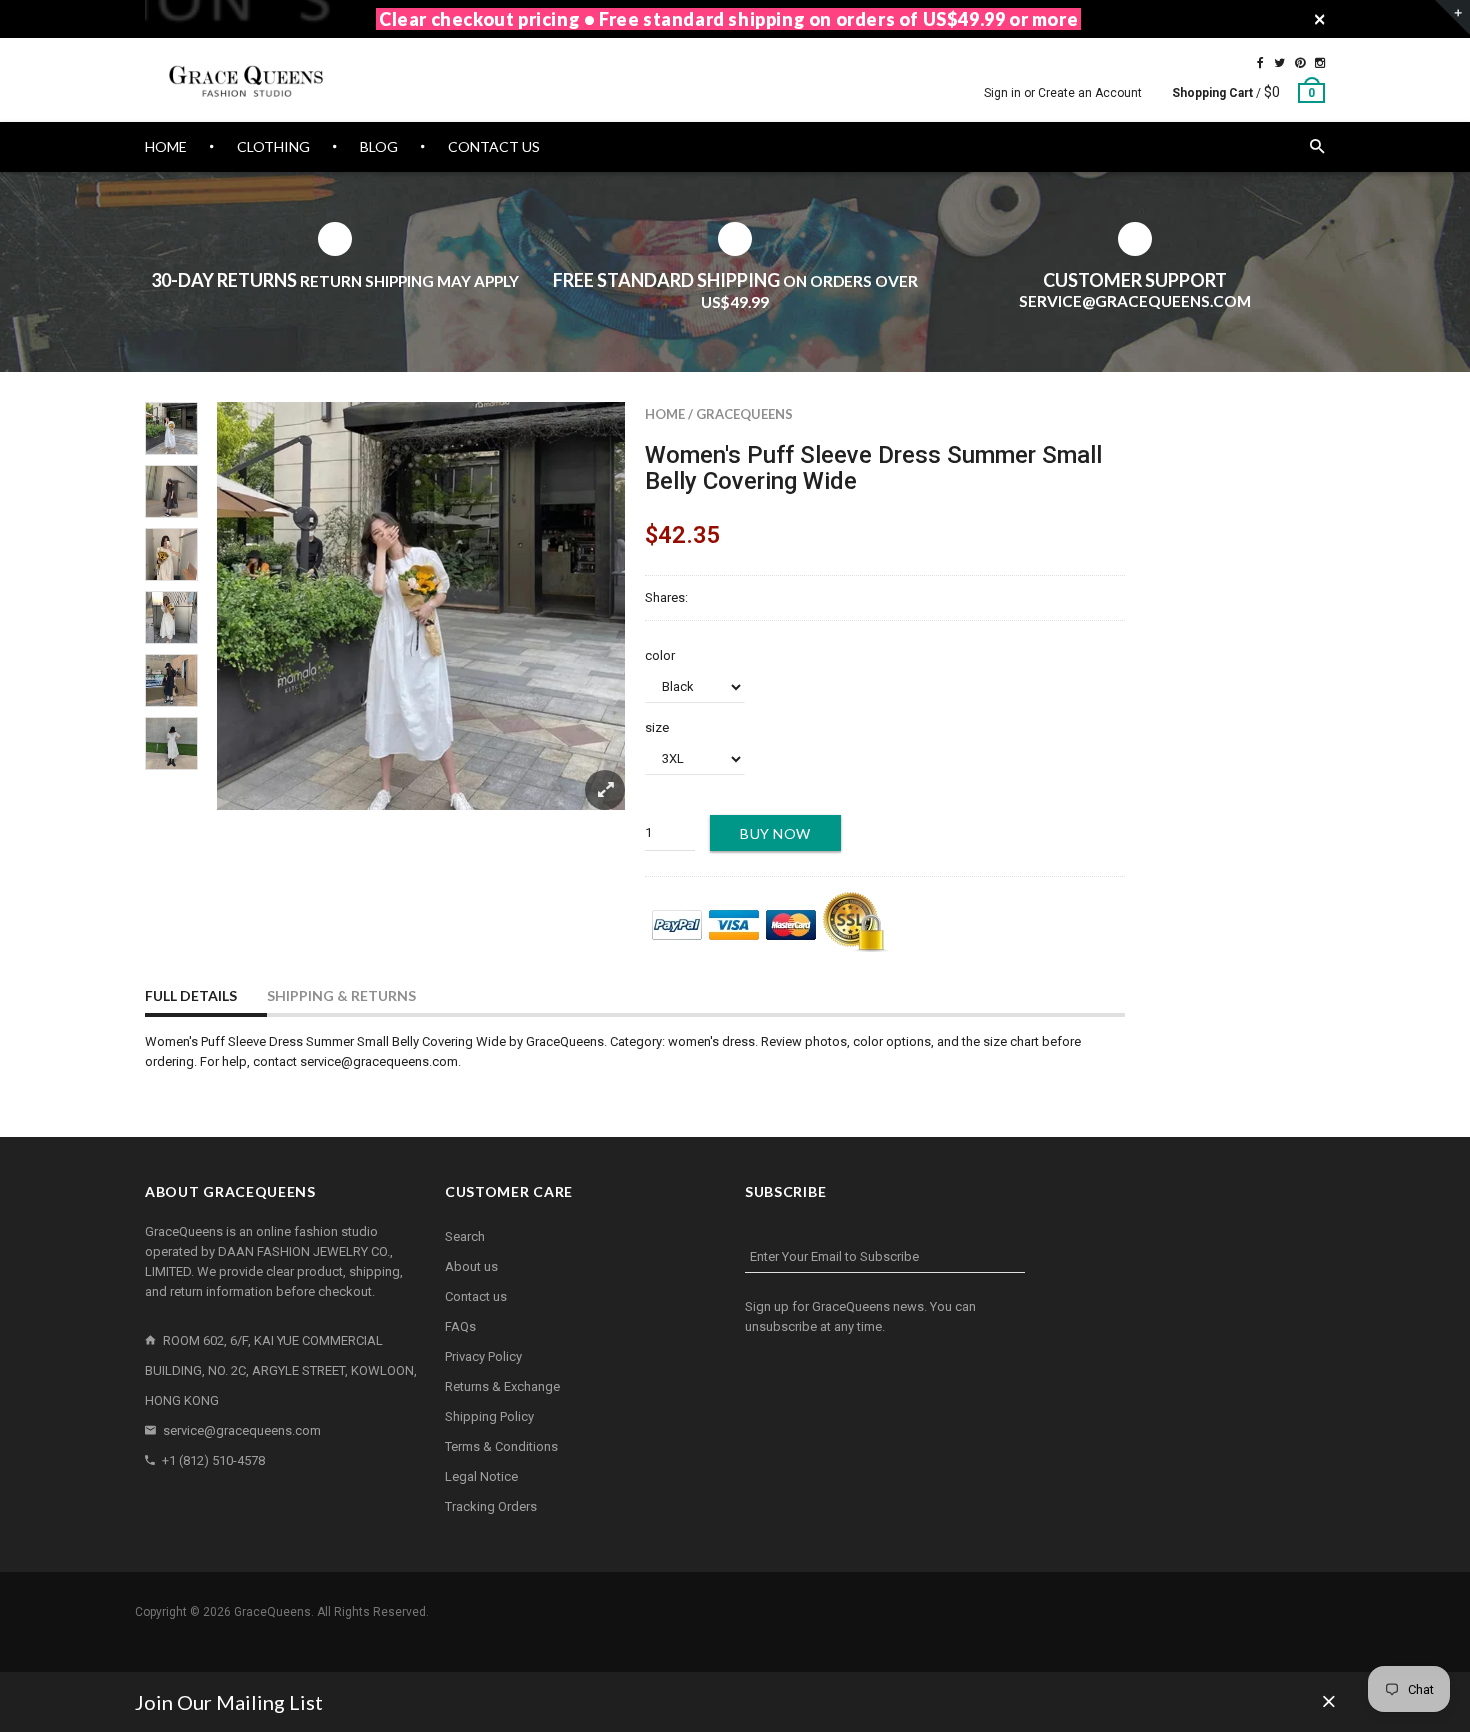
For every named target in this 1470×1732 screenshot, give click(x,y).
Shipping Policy (489, 1416)
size (657, 727)
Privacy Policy (483, 1356)
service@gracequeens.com (242, 1430)
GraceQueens (744, 414)
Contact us (476, 1296)
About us (471, 1266)
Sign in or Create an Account (1063, 93)
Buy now (775, 833)
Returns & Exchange (502, 1386)
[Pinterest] (1300, 63)
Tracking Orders (491, 1506)
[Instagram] (1320, 63)
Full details (191, 995)
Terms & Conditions (501, 1446)
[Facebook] (1260, 63)
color (660, 655)
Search (465, 1236)
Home (665, 414)
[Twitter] (1279, 63)
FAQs (460, 1326)
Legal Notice (481, 1476)
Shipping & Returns (341, 995)
